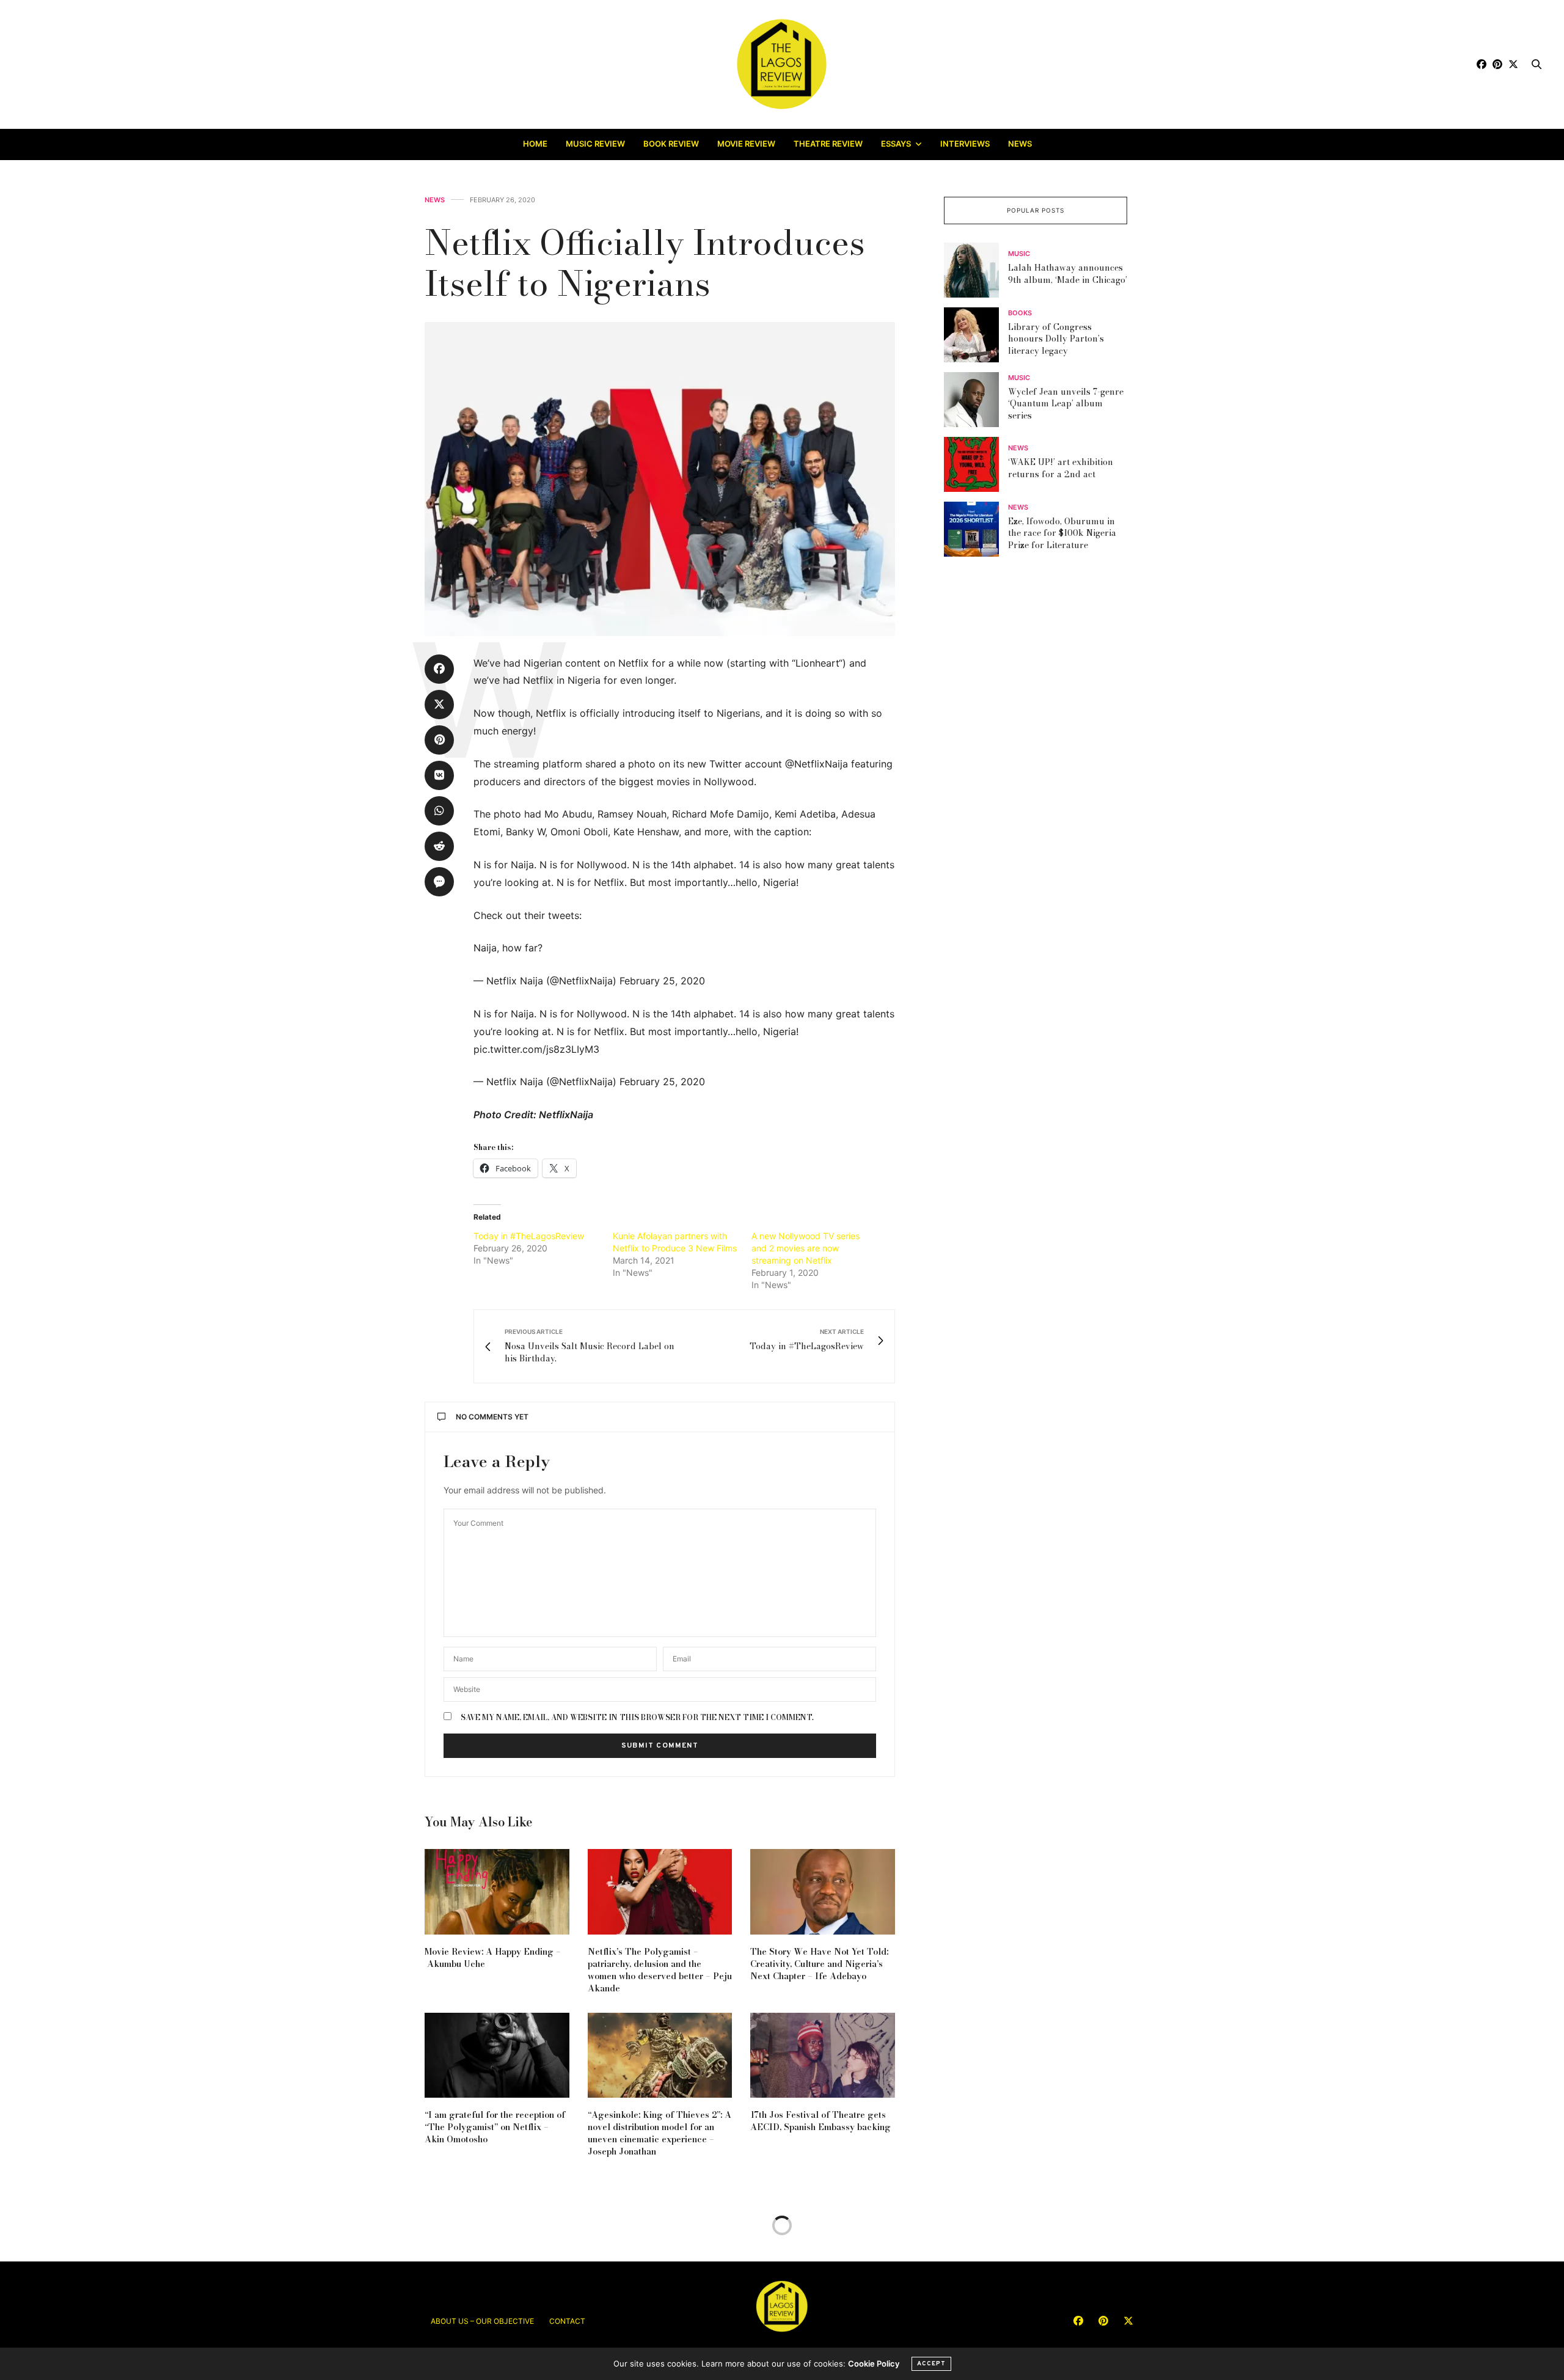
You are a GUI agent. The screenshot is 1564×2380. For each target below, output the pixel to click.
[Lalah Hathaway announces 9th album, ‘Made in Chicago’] (976, 270)
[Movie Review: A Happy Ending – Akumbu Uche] (497, 1891)
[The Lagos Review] (782, 64)
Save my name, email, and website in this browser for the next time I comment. (637, 1718)
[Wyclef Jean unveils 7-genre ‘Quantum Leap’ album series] (976, 400)
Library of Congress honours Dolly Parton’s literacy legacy (1056, 339)
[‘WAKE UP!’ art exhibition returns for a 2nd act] (976, 464)
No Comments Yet (492, 1417)
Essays (896, 144)
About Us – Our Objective (482, 2321)
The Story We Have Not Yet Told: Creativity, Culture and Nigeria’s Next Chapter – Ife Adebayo (819, 1964)
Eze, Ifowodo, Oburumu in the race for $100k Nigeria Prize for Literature (1062, 533)
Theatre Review (828, 144)
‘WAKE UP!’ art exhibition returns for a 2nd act (1061, 468)
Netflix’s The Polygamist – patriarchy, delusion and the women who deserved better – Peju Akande (660, 1970)
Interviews (965, 144)
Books (1020, 313)
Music (1019, 254)
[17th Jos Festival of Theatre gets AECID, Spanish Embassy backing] (823, 2055)
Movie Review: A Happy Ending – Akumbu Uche (493, 1958)
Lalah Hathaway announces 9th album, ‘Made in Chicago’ (1068, 274)
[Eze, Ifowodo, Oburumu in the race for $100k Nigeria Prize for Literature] (976, 529)
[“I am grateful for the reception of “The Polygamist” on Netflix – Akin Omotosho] (497, 2055)
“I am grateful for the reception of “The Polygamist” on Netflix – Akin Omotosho (495, 2127)
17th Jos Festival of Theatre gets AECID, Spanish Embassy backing (820, 2121)
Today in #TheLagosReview (529, 1236)
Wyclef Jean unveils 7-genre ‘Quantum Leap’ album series (1066, 404)
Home (535, 144)
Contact (567, 2321)
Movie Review (746, 144)
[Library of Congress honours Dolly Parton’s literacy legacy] (976, 335)
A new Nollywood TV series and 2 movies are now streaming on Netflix (806, 1248)
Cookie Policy (874, 2364)
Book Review (671, 144)
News (1020, 144)
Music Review (595, 144)
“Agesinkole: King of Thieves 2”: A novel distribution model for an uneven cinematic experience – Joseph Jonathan (660, 2133)
